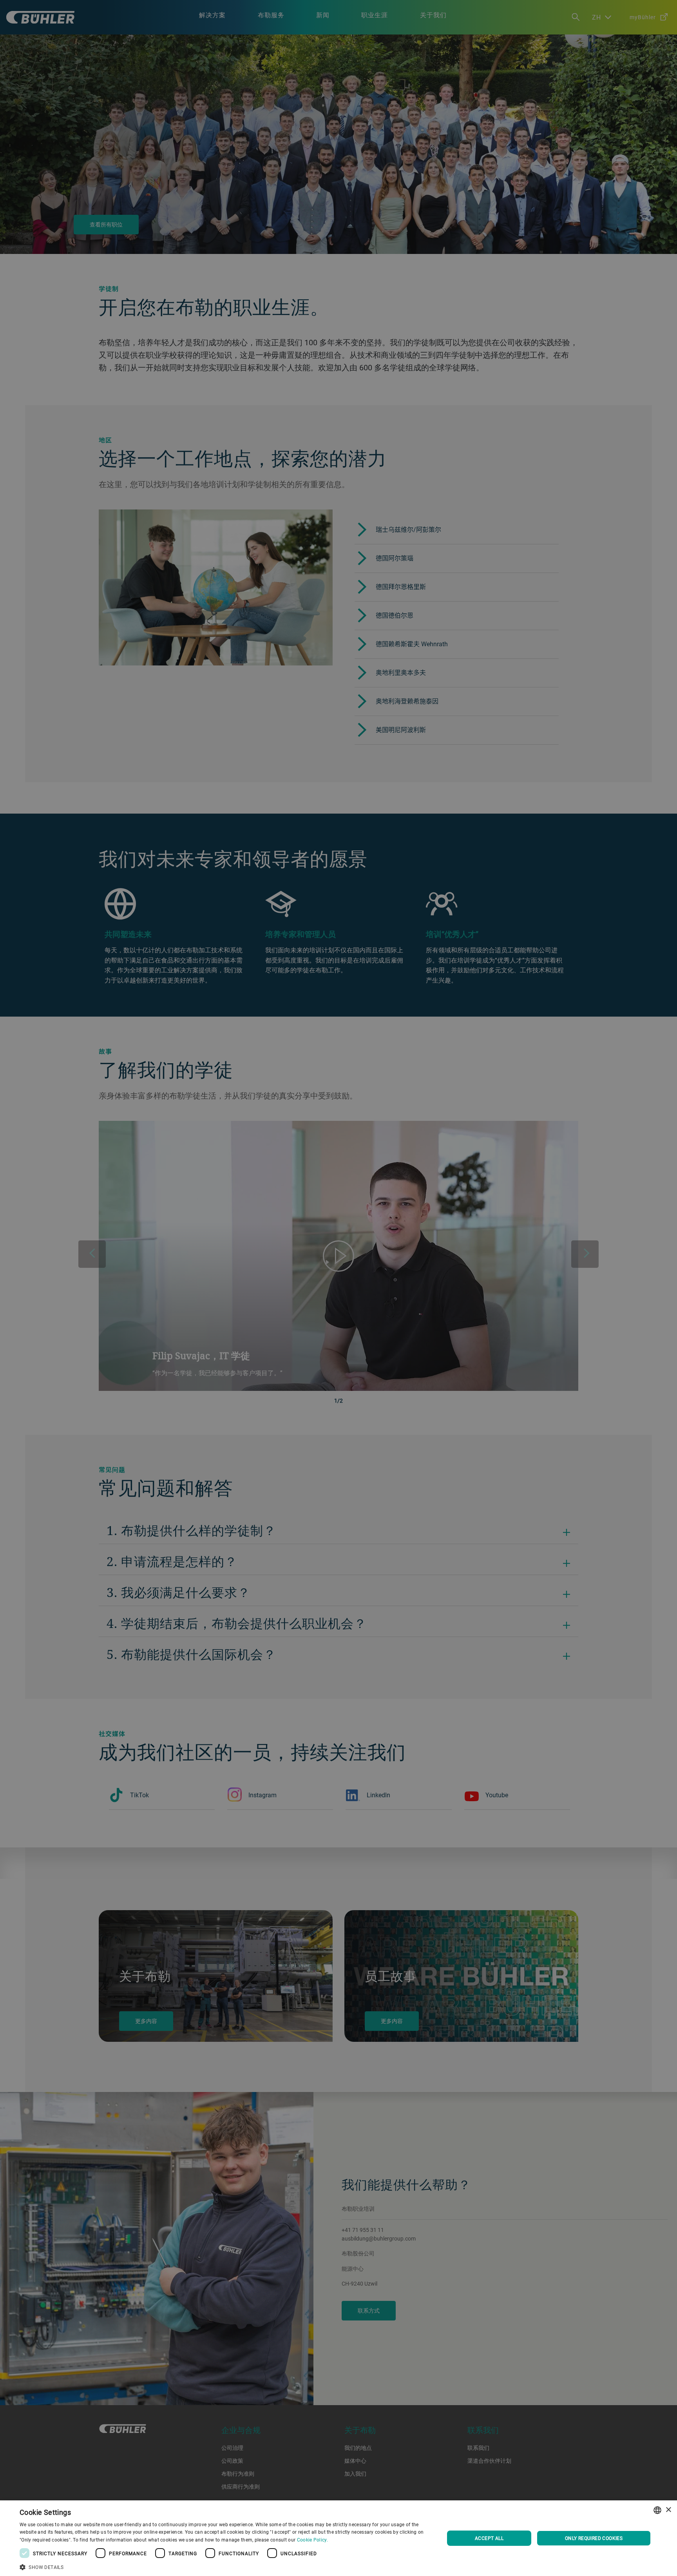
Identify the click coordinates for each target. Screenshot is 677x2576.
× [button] (668, 2510)
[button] (226, 2566)
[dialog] (338, 2538)
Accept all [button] (489, 2538)
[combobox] (657, 2510)
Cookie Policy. (312, 2540)
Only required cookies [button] (594, 2538)
